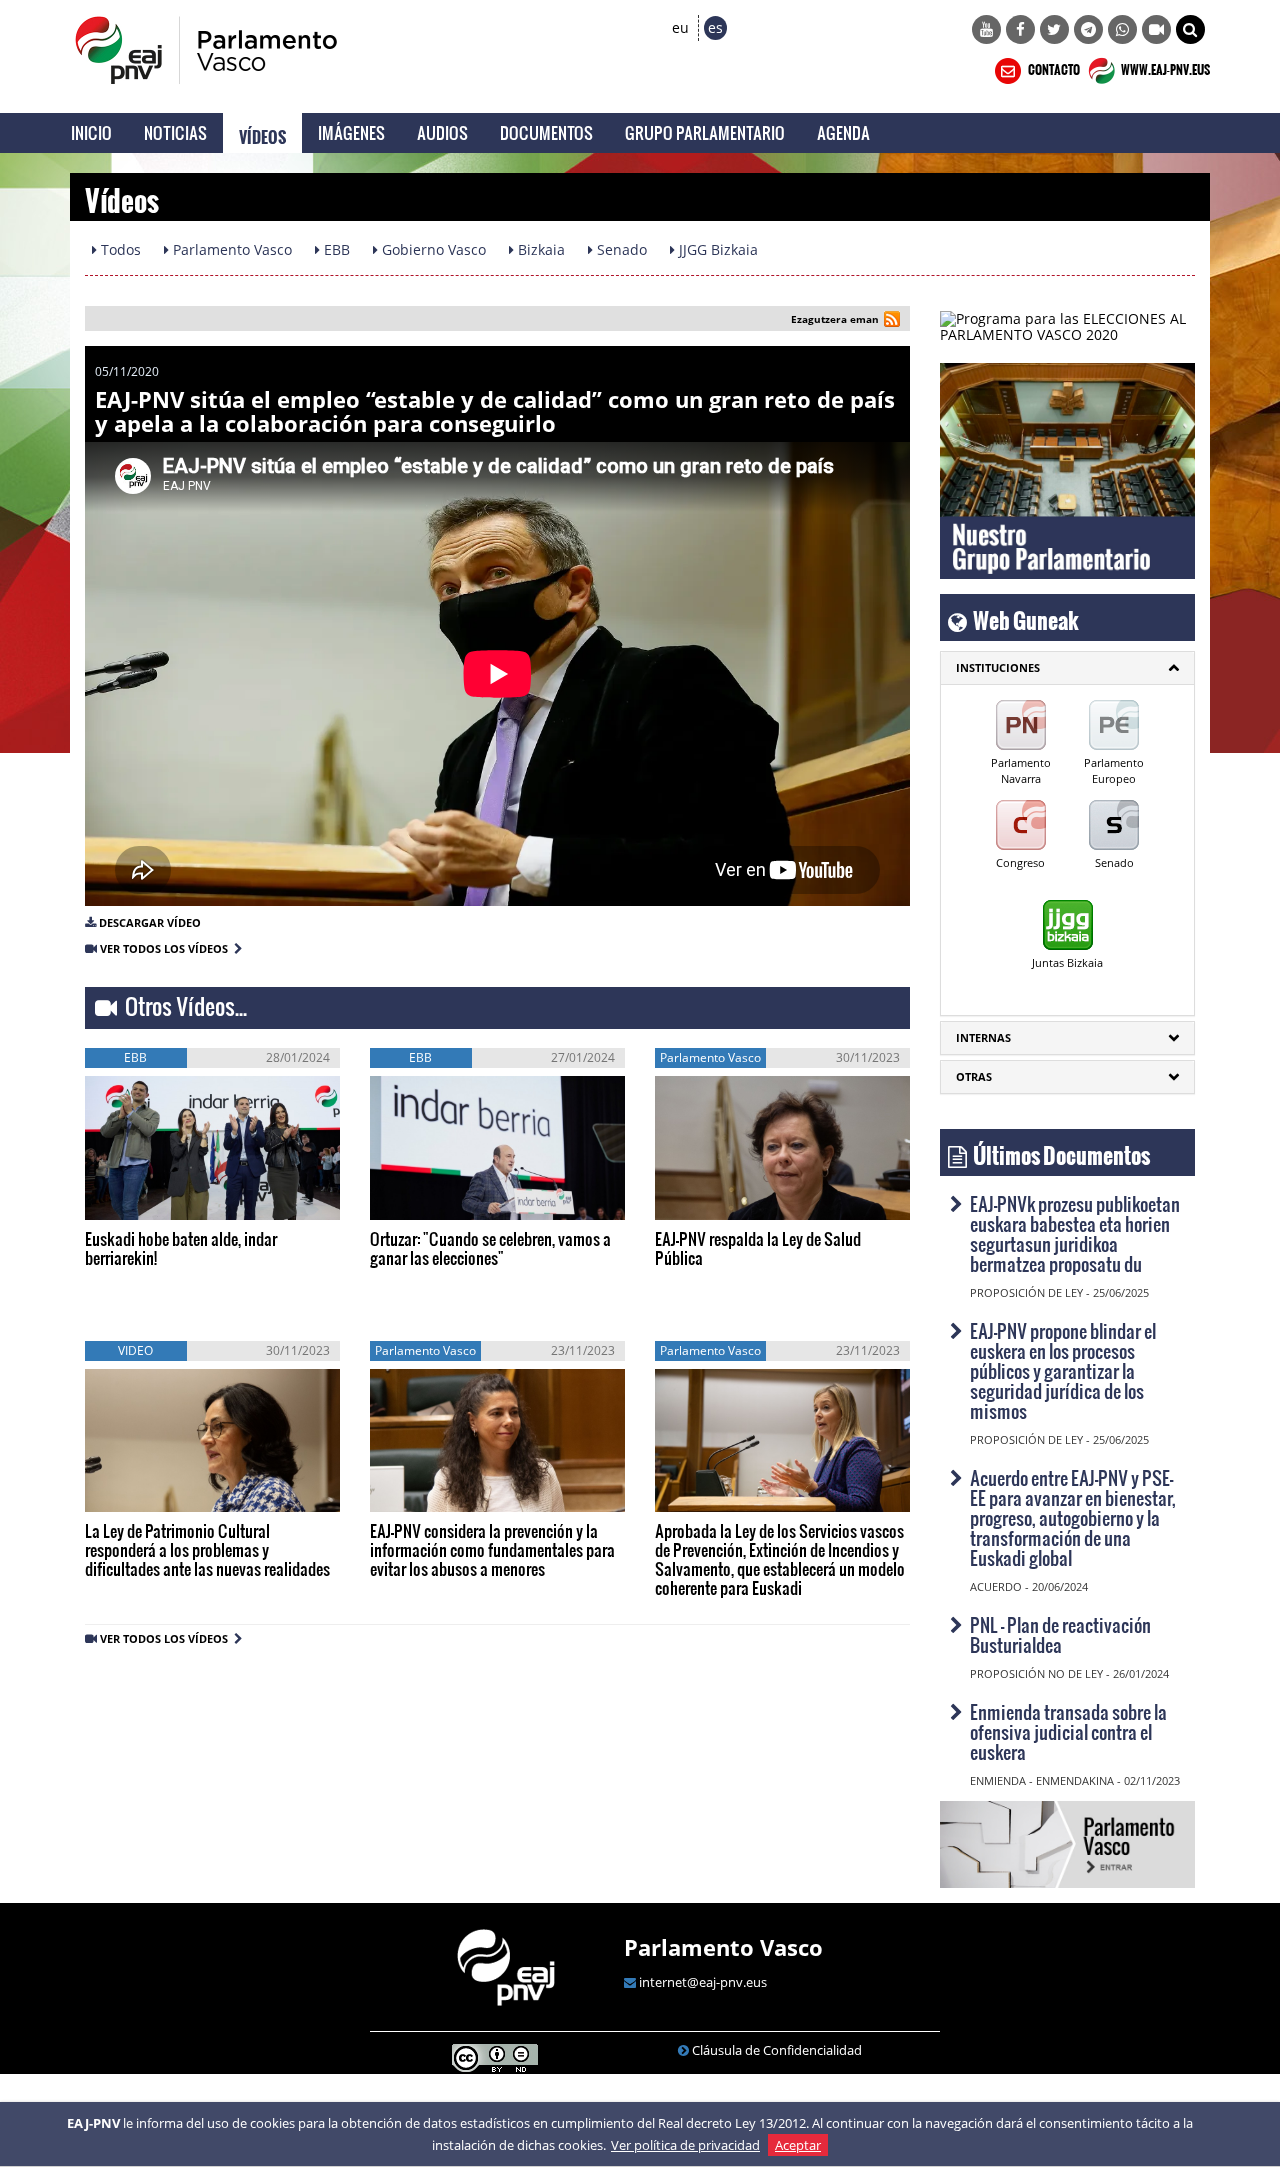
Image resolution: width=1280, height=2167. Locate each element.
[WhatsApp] (1122, 29)
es (715, 27)
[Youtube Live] (1156, 29)
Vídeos (262, 133)
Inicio (91, 132)
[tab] (1067, 668)
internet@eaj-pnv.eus (703, 1982)
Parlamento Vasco (723, 1947)
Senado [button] (620, 249)
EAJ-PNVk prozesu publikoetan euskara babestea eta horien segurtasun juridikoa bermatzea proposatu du (1075, 1233)
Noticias (175, 132)
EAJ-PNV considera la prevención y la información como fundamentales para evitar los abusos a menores (492, 1549)
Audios (442, 132)
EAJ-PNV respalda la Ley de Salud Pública (758, 1248)
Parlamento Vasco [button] (230, 249)
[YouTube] (986, 29)
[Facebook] (1020, 29)
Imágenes (351, 132)
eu (680, 27)
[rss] (892, 321)
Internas (983, 1037)
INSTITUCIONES (998, 667)
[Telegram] (1088, 29)
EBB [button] (335, 249)
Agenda (843, 132)
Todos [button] (119, 249)
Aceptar (798, 2145)
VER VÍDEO (144, 1198)
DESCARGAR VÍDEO (150, 922)
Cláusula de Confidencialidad (777, 2050)
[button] (1190, 29)
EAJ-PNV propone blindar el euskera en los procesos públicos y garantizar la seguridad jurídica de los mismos (1063, 1370)
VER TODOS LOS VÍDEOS (167, 948)
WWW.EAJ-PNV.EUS (1164, 67)
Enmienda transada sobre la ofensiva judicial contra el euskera (1068, 1731)
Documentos (546, 132)
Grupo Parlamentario (705, 132)
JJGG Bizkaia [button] (716, 249)
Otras (974, 1076)
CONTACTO (1053, 67)
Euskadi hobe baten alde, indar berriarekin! (181, 1248)
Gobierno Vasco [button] (432, 249)
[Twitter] (1054, 29)
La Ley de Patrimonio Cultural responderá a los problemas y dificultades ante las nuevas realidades (207, 1549)
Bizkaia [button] (539, 249)
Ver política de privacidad (685, 2145)
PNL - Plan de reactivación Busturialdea (1060, 1634)
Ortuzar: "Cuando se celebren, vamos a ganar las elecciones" (490, 1248)
